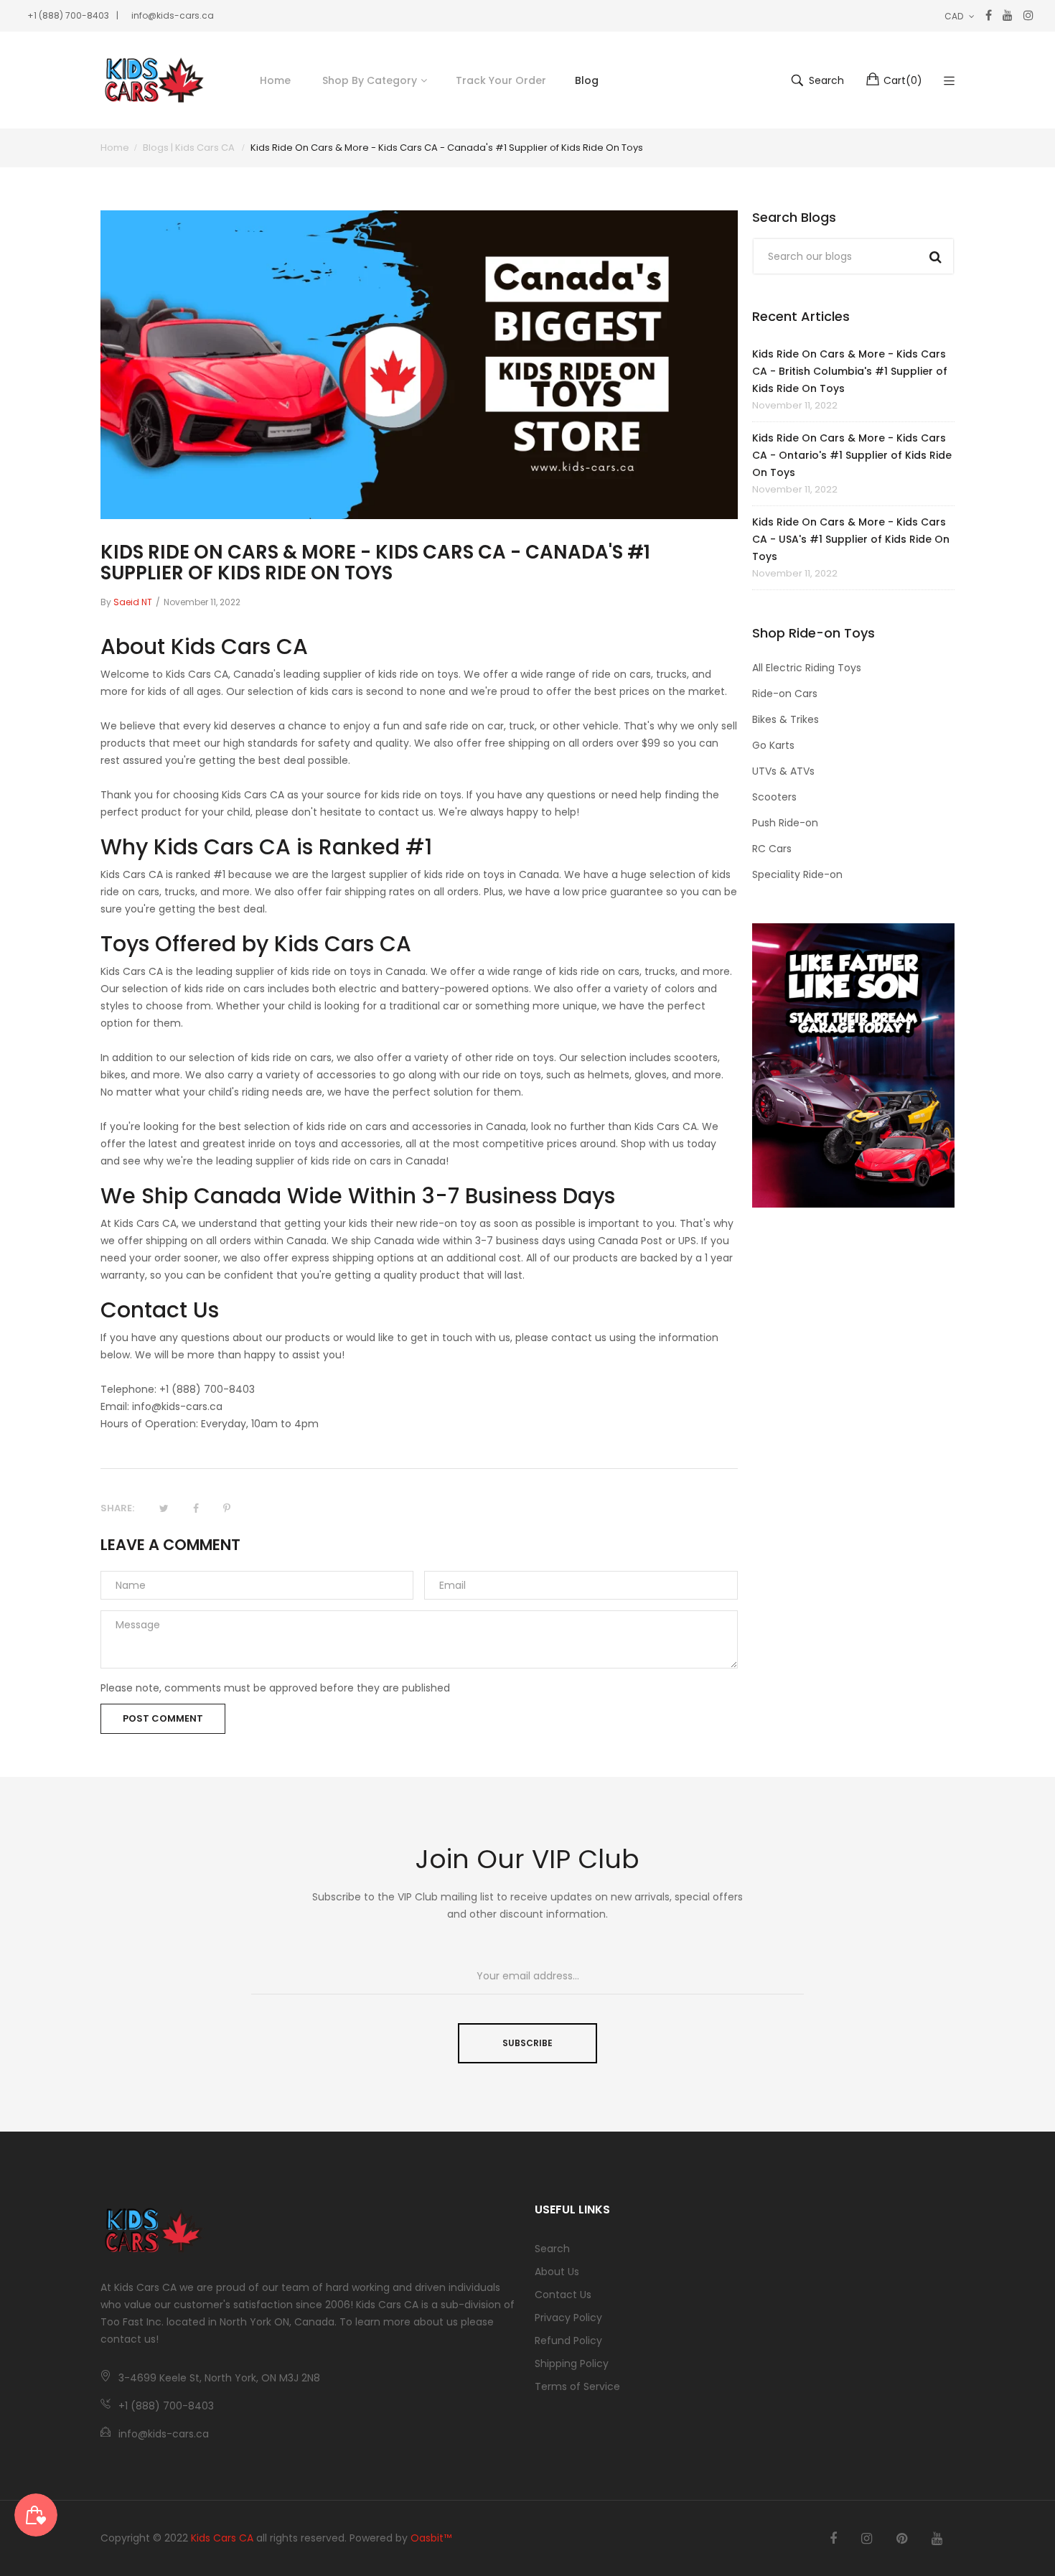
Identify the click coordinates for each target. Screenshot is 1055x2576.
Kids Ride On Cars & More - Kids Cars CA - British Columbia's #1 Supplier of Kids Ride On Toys (850, 371)
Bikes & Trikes (786, 719)
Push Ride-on (785, 823)
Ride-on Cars (785, 694)
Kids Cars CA (222, 2538)
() (903, 80)
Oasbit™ (431, 2538)
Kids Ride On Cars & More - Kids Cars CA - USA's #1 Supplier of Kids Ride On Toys (851, 539)
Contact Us (563, 2295)
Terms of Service (577, 2386)
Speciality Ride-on (797, 874)
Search (552, 2249)
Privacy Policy (568, 2318)
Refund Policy (568, 2341)
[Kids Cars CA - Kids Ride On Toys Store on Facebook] (833, 2539)
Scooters (774, 797)
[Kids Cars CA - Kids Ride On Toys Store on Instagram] (867, 2539)
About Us (557, 2272)
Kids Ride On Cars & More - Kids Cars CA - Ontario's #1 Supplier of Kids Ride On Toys (852, 455)
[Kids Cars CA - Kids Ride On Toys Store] (154, 80)
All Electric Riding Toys (807, 668)
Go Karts (773, 745)
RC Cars (772, 849)
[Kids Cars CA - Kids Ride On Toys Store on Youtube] (937, 2539)
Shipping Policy (572, 2363)
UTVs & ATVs (783, 771)
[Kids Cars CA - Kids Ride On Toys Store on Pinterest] (902, 2539)
